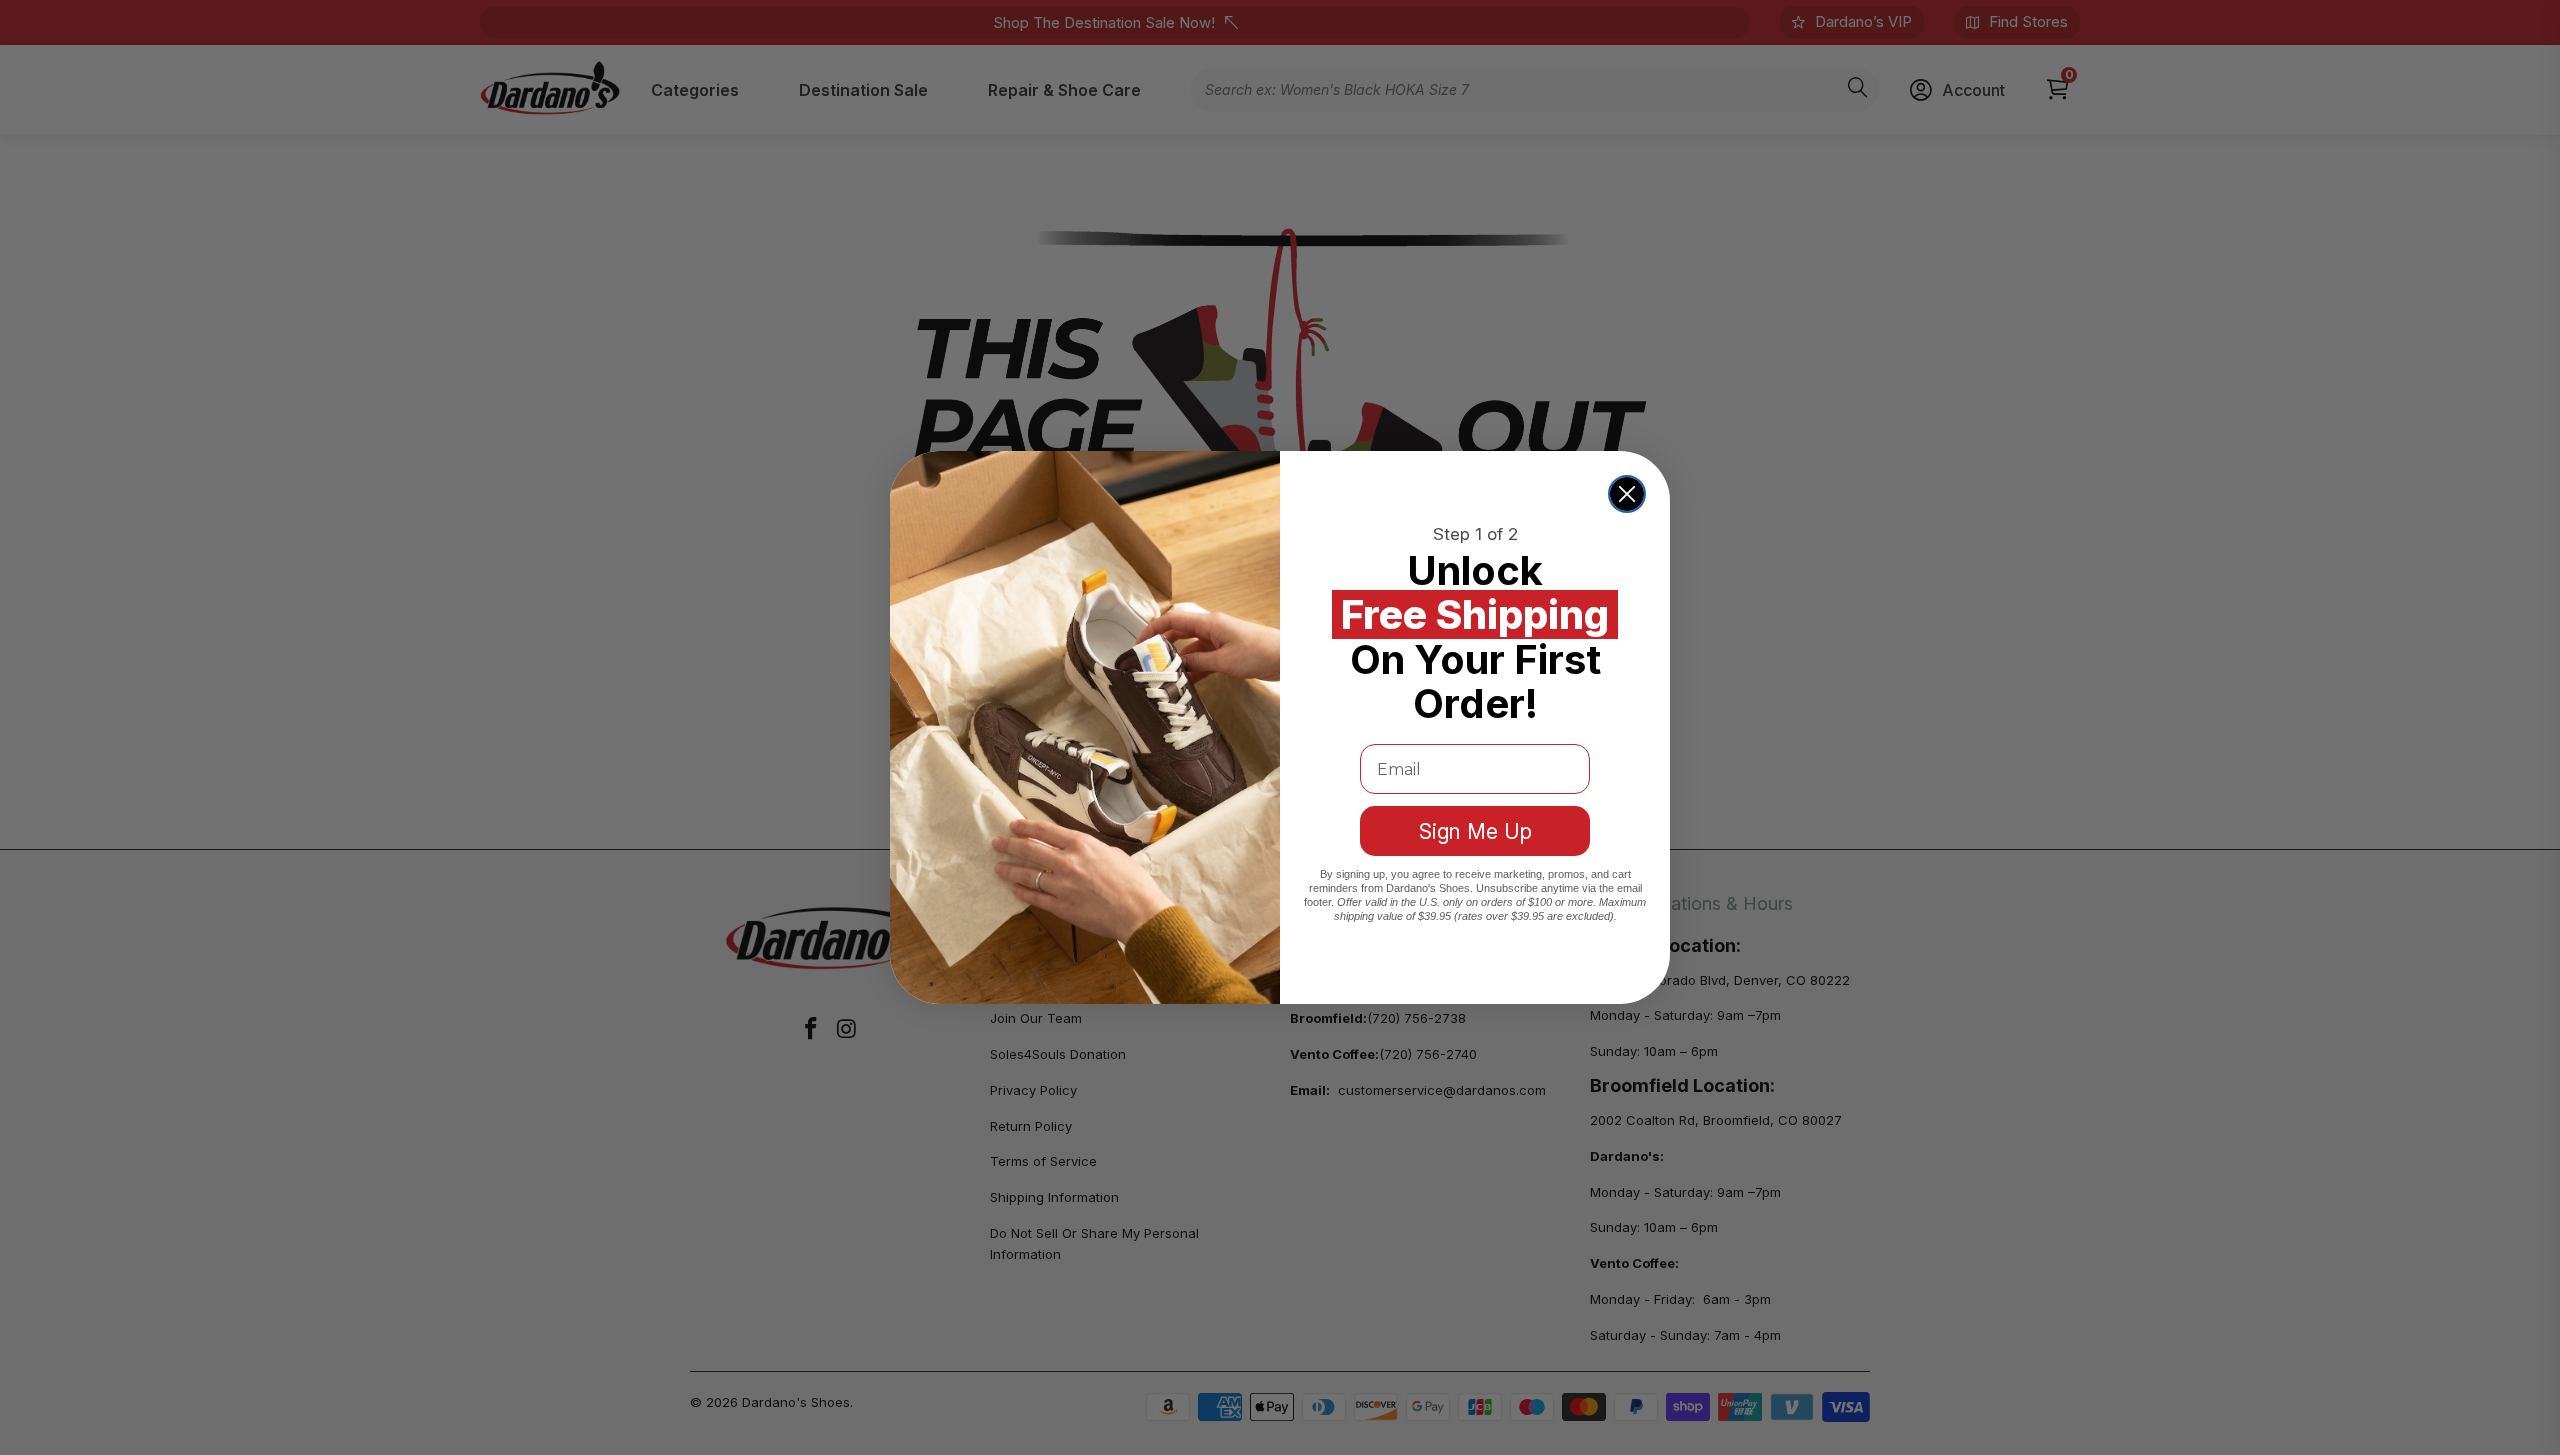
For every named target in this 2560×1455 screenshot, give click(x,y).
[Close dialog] (1627, 494)
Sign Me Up (1475, 831)
